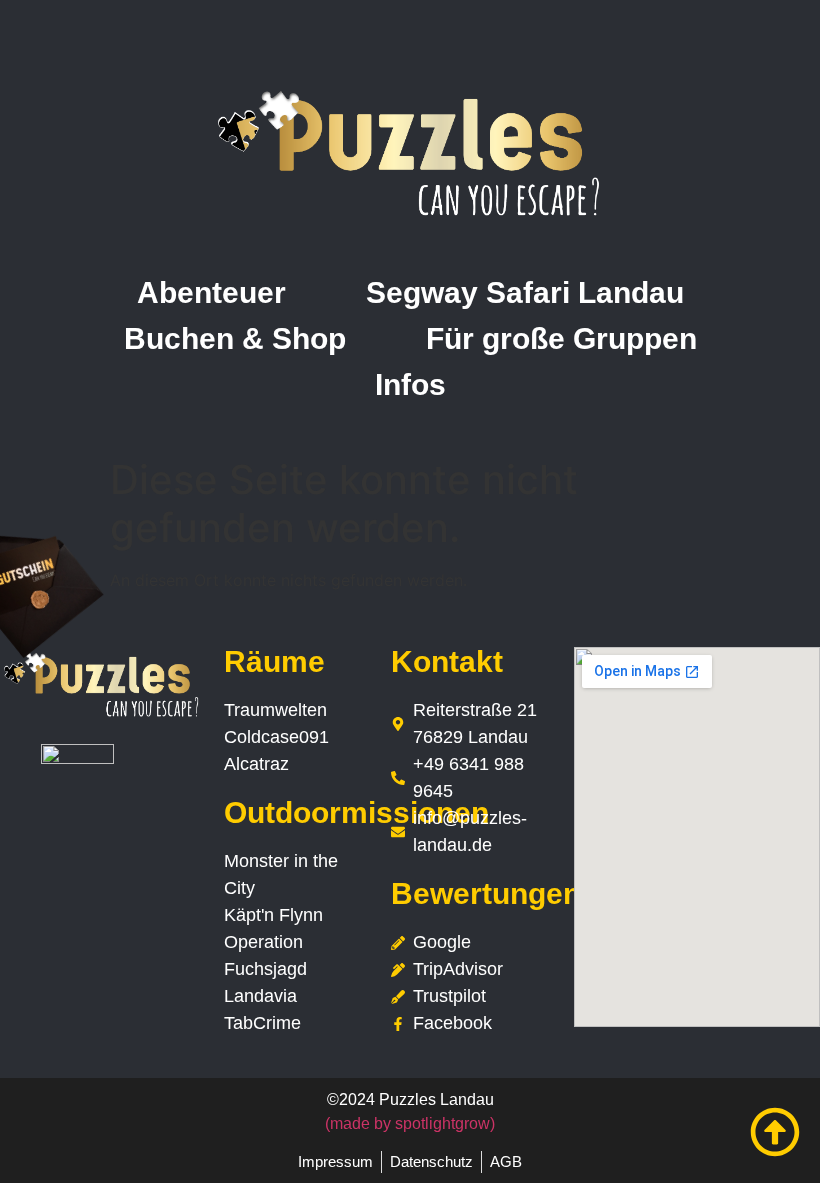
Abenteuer (211, 292)
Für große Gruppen (561, 338)
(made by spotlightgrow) (410, 1123)
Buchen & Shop (235, 338)
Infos (410, 384)
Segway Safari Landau (525, 292)
